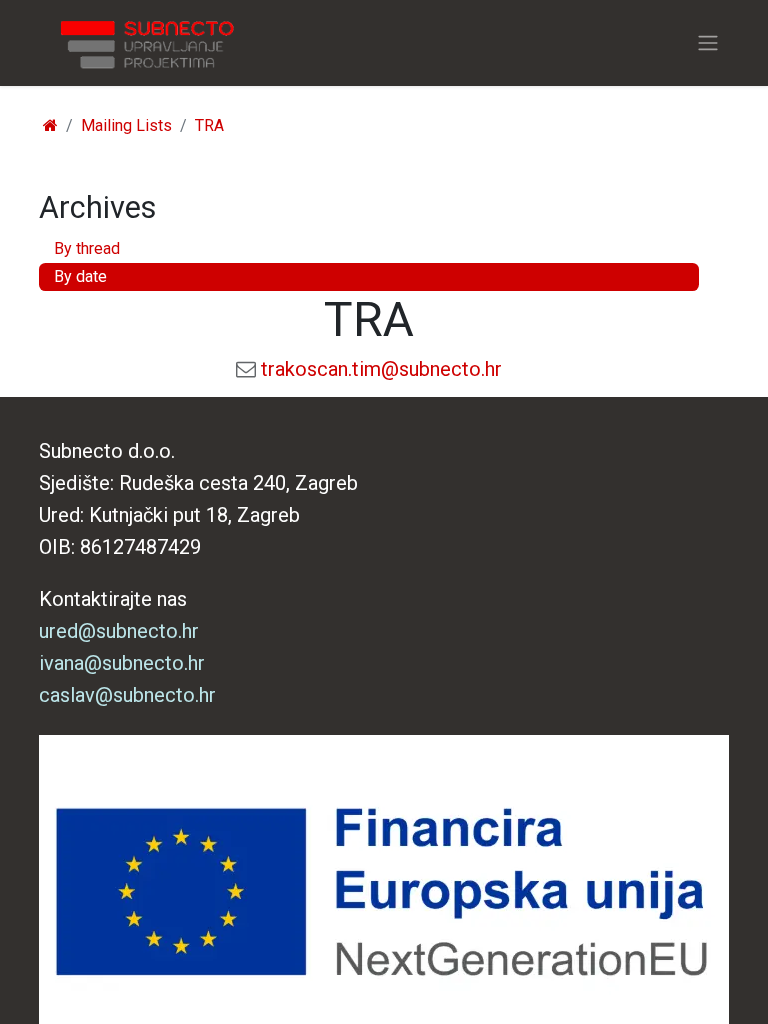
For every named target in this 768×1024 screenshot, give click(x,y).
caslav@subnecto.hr (127, 695)
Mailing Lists (126, 125)
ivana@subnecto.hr (122, 663)
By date (80, 276)
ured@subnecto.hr (119, 631)
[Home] (50, 125)
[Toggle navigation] (708, 43)
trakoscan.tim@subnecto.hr (381, 369)
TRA (209, 125)
